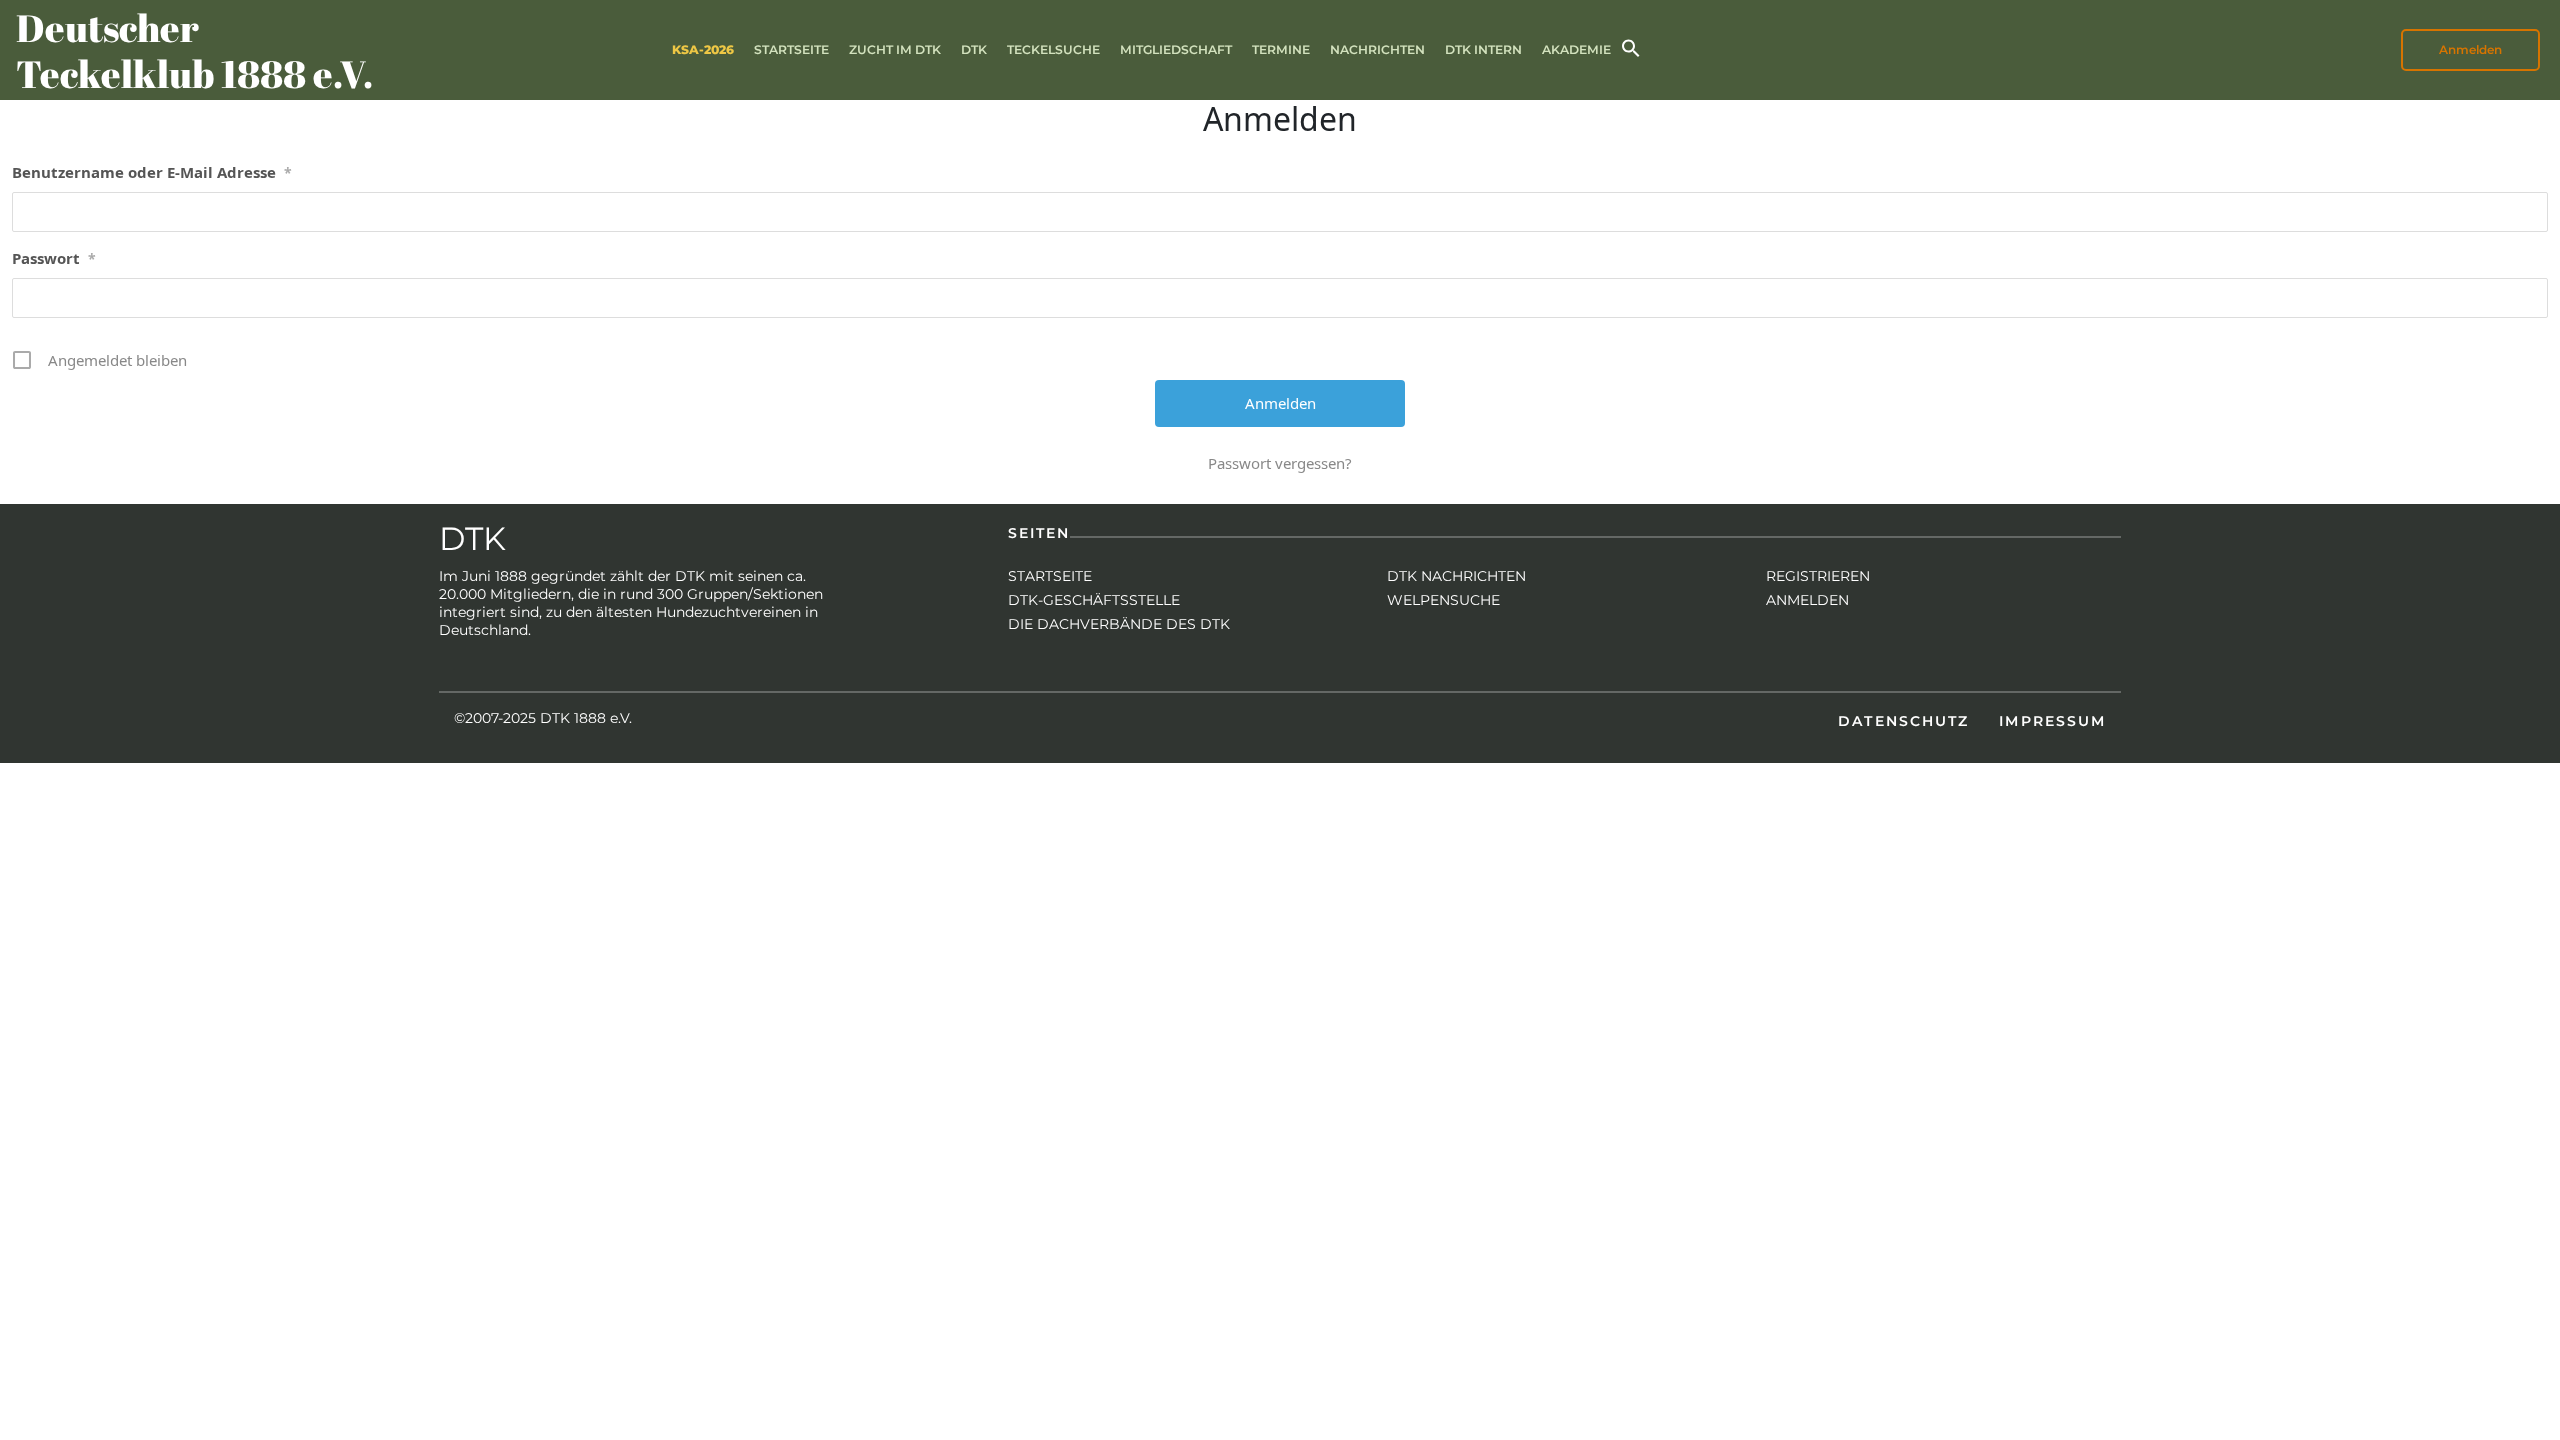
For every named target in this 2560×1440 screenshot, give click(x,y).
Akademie (1576, 49)
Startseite (791, 49)
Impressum (2052, 721)
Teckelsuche (1053, 49)
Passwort (54, 258)
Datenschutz (1903, 721)
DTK (974, 49)
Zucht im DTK (895, 49)
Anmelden (1807, 600)
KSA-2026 (703, 49)
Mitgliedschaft (1176, 49)
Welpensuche (1443, 600)
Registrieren (1818, 576)
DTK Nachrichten (1456, 576)
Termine (1281, 49)
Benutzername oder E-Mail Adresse (152, 172)
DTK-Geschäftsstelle (1094, 600)
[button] (1631, 46)
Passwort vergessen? (1280, 463)
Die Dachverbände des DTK (1119, 624)
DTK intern (1483, 49)
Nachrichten (1377, 49)
